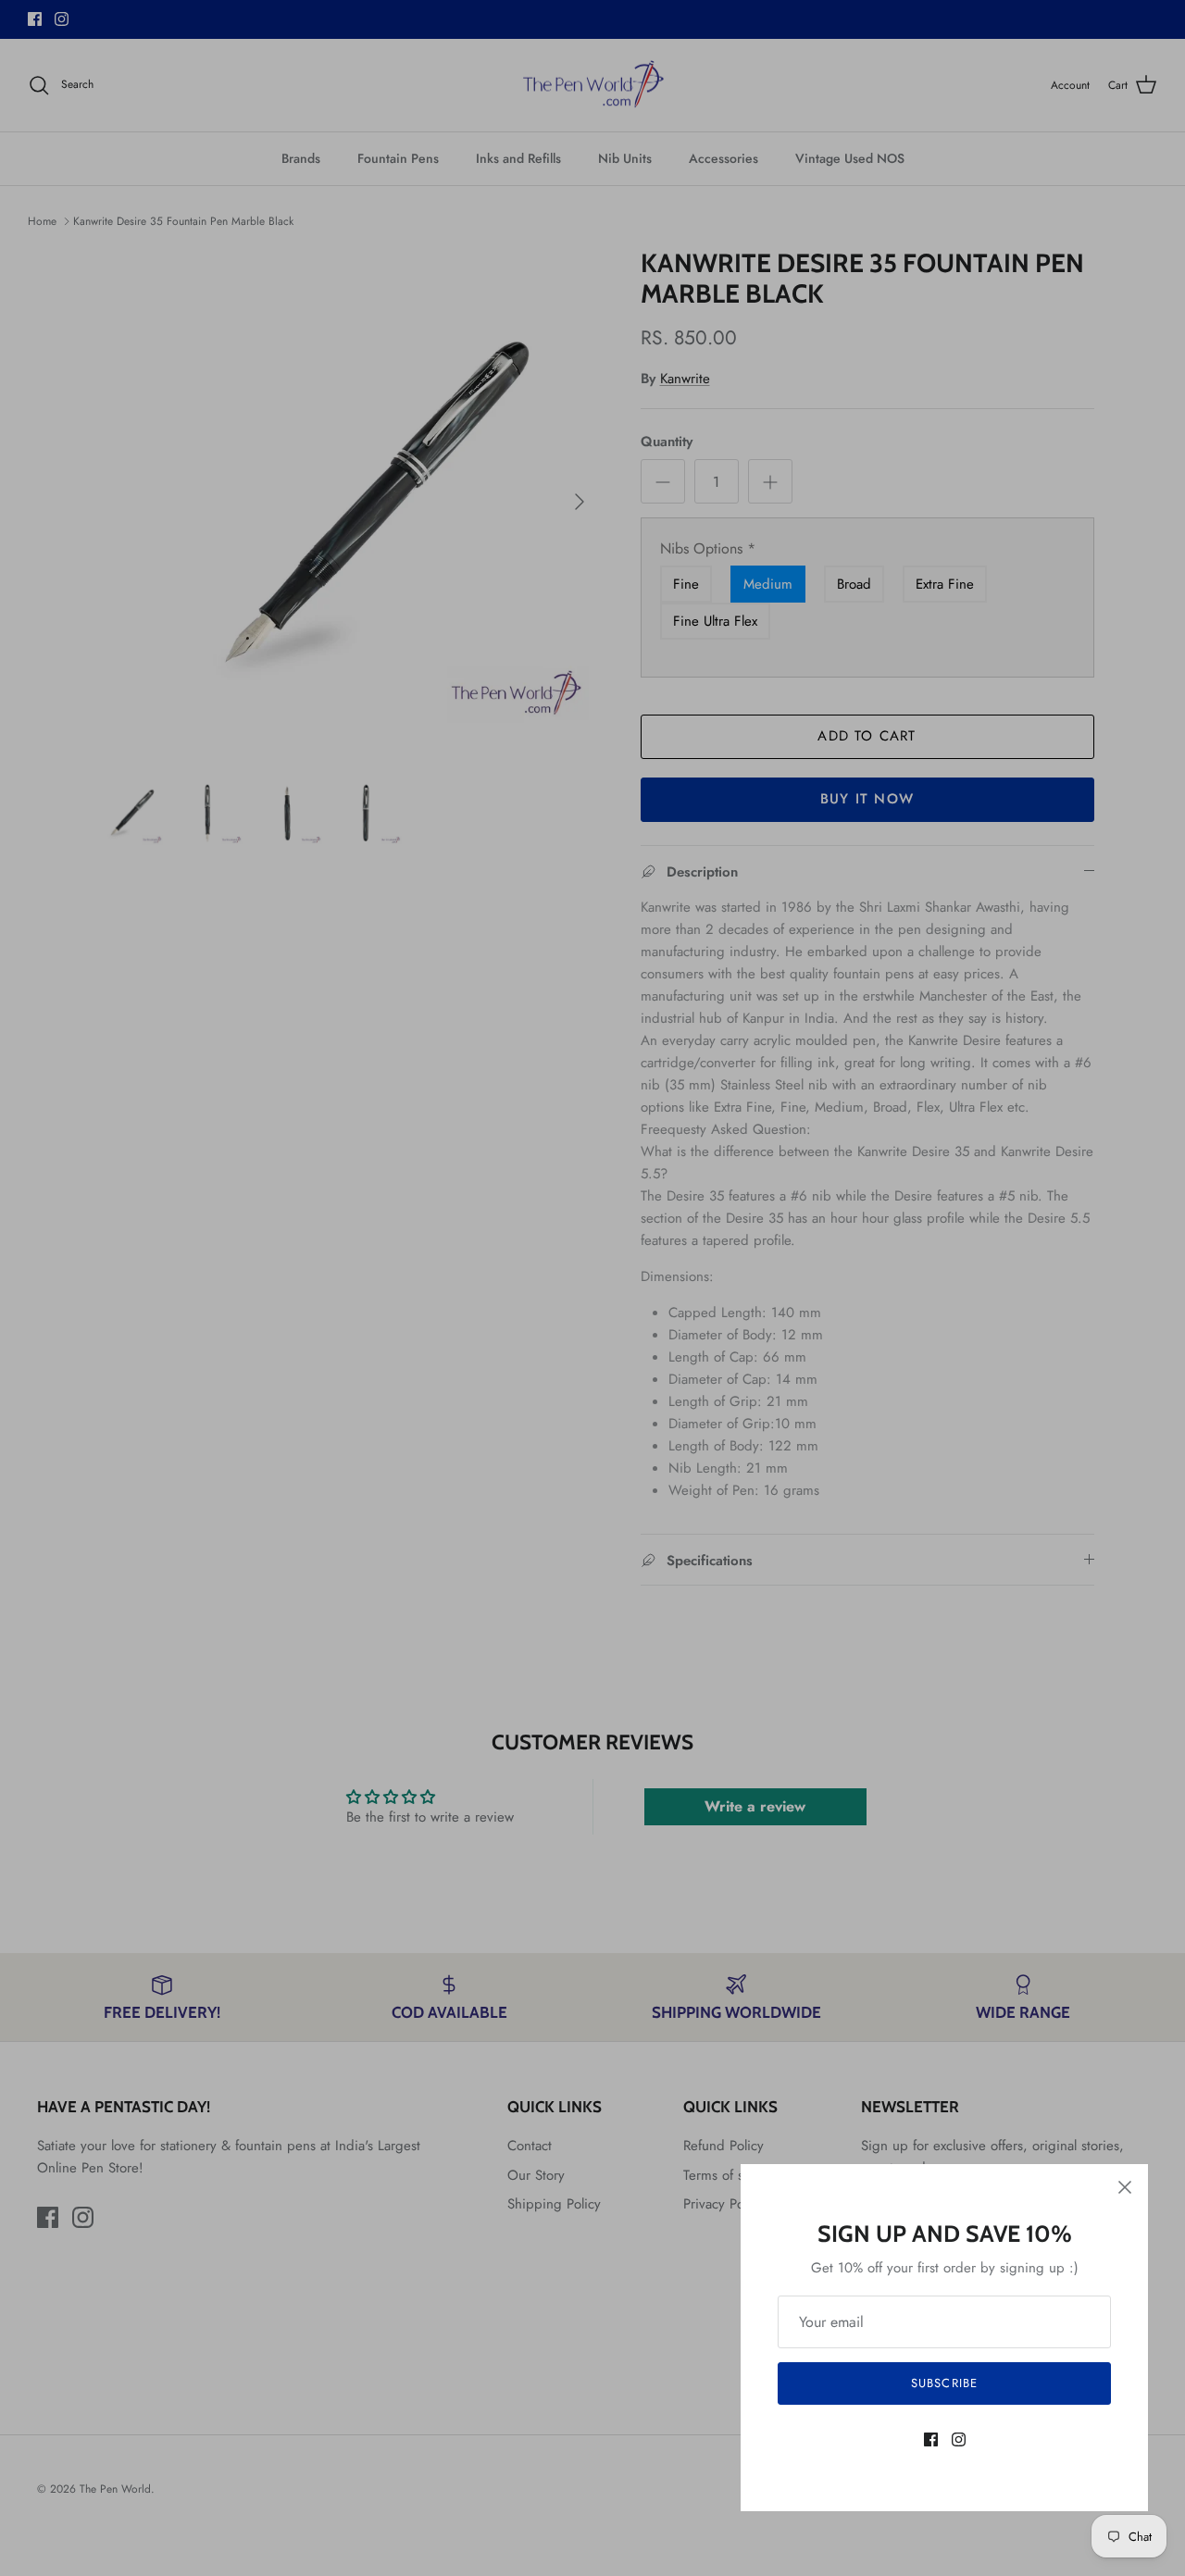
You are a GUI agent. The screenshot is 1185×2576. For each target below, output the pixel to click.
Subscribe (944, 2383)
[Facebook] (931, 2439)
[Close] (1125, 2187)
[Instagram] (959, 2439)
